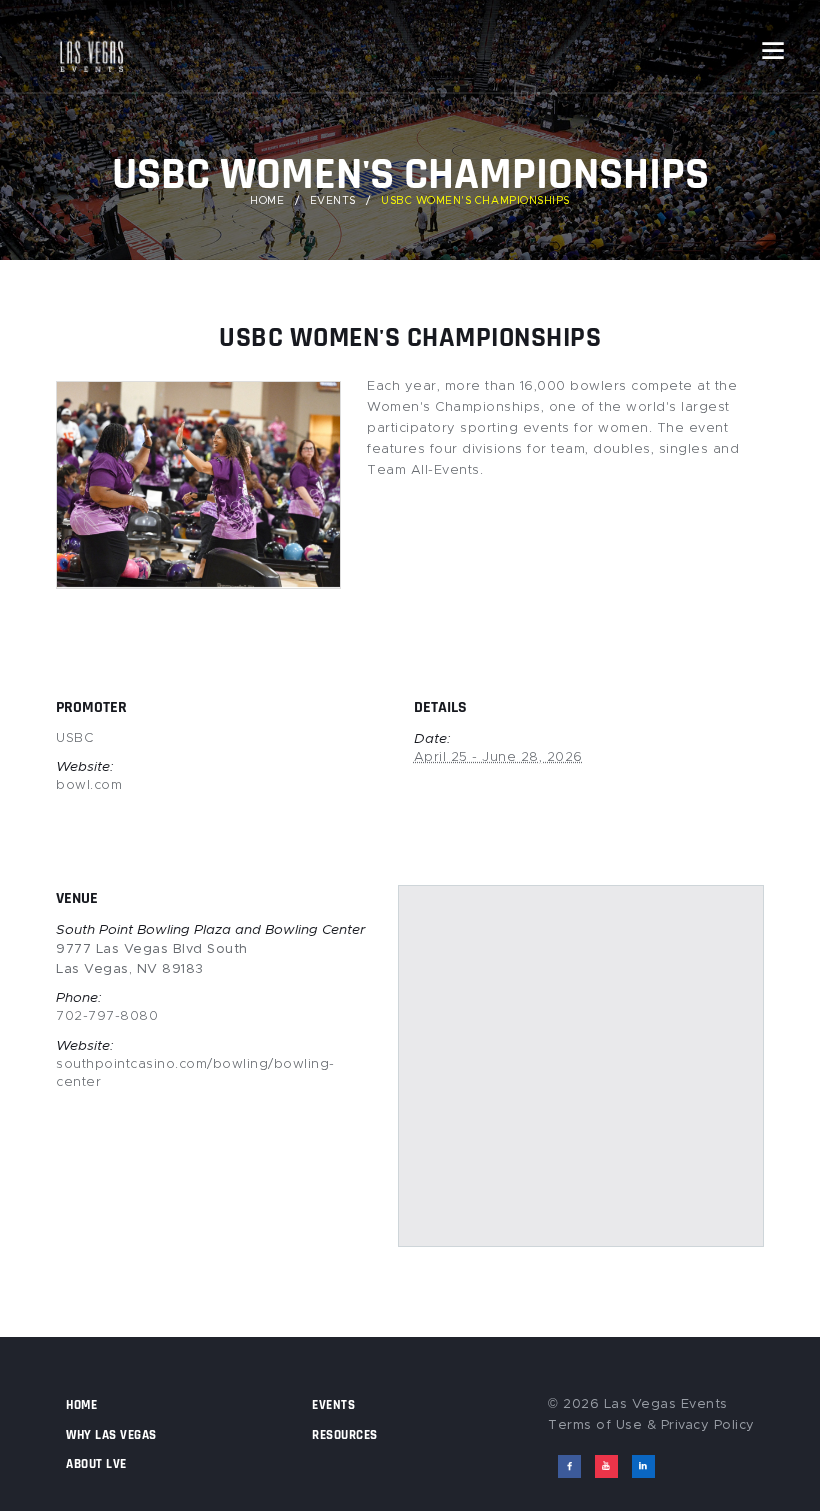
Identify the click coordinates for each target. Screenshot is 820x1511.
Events (333, 201)
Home (267, 201)
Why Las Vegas (111, 1435)
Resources (345, 1435)
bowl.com (89, 785)
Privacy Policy (708, 1425)
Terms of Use (595, 1425)
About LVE (96, 1464)
